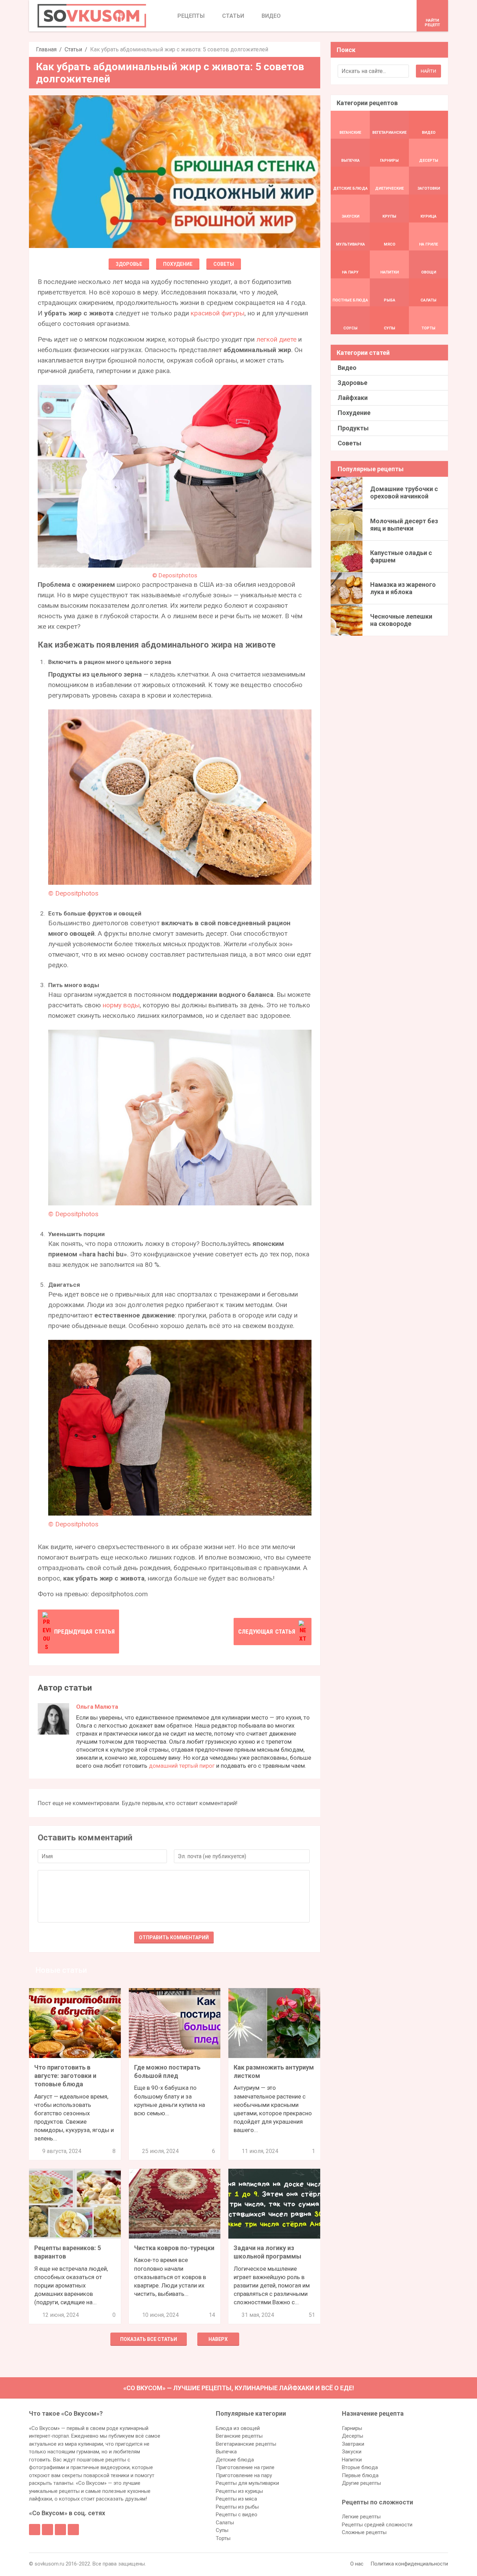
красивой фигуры (218, 313)
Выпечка (226, 2452)
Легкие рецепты (361, 2517)
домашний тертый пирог (182, 1766)
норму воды (121, 1005)
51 (312, 2315)
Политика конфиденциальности (409, 2564)
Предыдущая (84, 1632)
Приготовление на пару (244, 2475)
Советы (224, 264)
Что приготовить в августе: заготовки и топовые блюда (65, 2076)
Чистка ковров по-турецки (174, 2248)
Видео (347, 368)
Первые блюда (360, 2475)
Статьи (73, 49)
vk (47, 2530)
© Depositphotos (175, 575)
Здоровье (129, 264)
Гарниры (352, 2428)
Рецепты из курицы (239, 2491)
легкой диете (276, 339)
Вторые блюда (360, 2467)
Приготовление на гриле (245, 2467)
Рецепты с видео (237, 2515)
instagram (60, 2530)
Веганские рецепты (239, 2436)
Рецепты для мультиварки (247, 2483)
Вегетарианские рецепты (246, 2444)
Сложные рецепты (364, 2532)
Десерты (353, 2436)
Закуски (352, 2452)
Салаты (225, 2523)
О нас (357, 2564)
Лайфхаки (353, 398)
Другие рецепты (361, 2483)
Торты (223, 2538)
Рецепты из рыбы (237, 2507)
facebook (35, 2530)
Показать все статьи (149, 2339)
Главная (46, 49)
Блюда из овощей (238, 2428)
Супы (222, 2530)
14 (212, 2315)
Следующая (267, 1632)
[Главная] (92, 16)
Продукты (353, 428)
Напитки (352, 2460)
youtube (73, 2530)
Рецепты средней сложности (377, 2525)
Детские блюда (235, 2460)
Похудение (178, 264)
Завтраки (353, 2444)
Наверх (218, 2339)
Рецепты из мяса (236, 2499)
